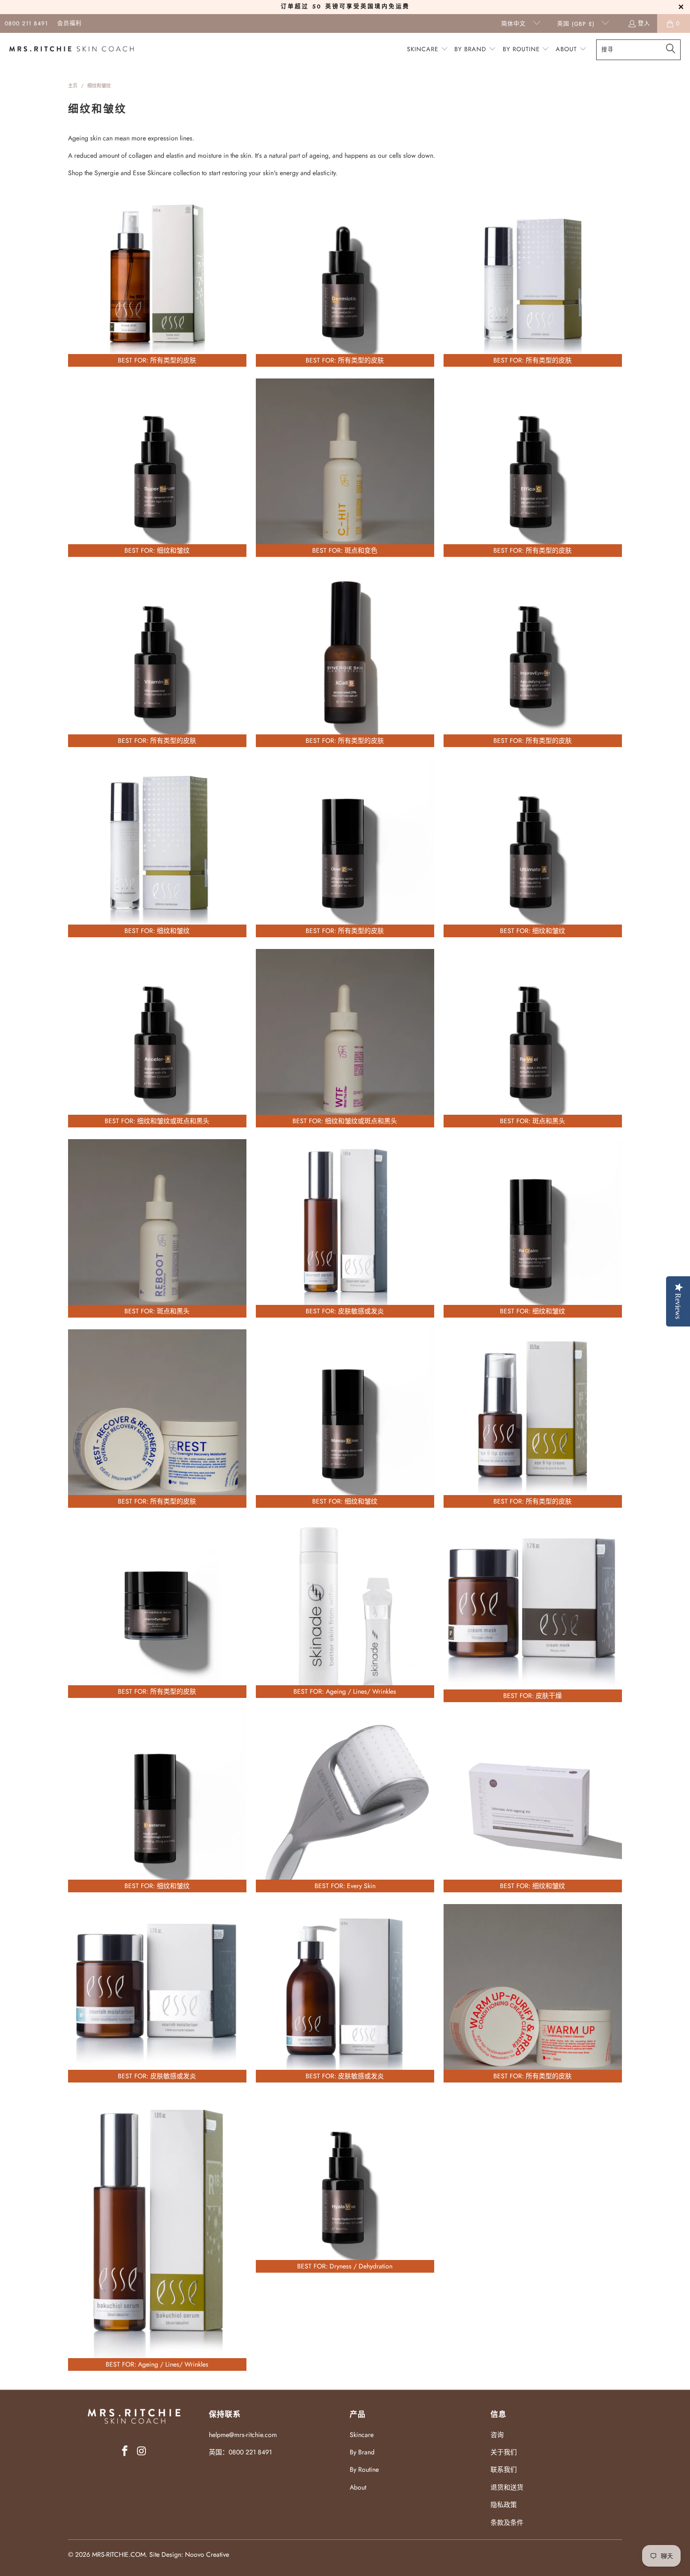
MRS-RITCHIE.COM (119, 2554)
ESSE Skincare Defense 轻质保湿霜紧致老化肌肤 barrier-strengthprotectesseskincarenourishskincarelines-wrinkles (157, 848)
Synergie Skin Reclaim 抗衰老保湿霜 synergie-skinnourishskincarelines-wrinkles (533, 1228)
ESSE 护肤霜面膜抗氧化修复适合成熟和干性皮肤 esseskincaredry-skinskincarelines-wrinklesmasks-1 (533, 1611)
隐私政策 (504, 2505)
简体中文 (515, 24)
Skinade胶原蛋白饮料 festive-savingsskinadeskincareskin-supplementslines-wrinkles (345, 1609)
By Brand (362, 2452)
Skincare (362, 2435)
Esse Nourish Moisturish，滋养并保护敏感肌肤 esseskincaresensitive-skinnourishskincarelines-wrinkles (157, 1993)
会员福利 (69, 23)
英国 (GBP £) (577, 24)
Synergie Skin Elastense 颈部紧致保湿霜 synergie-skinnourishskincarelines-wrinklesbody (157, 1803)
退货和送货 (507, 2487)
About (358, 2487)
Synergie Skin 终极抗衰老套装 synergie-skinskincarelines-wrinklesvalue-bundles (533, 1803)
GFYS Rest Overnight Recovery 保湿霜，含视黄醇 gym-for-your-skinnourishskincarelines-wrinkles (157, 1419)
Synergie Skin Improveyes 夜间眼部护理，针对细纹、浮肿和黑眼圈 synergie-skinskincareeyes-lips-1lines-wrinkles (157, 1609)
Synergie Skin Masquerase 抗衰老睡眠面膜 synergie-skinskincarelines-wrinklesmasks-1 (345, 1419)
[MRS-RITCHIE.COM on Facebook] (125, 2451)
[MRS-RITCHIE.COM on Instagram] (142, 2451)
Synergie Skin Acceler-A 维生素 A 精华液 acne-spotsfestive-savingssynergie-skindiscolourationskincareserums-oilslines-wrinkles (157, 1038)
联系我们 (504, 2469)
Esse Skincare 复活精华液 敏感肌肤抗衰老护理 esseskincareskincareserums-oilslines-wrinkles (345, 1228)
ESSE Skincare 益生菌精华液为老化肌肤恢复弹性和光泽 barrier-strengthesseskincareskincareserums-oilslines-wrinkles (533, 278)
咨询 (497, 2435)
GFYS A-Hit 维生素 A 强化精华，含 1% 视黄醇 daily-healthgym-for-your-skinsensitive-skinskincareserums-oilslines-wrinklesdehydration (345, 1038)
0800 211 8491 (26, 23)
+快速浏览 (157, 317)
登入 (644, 23)
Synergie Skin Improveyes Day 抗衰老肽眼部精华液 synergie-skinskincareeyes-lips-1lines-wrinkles (533, 658)
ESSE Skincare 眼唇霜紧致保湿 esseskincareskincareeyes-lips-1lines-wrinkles (533, 1419)
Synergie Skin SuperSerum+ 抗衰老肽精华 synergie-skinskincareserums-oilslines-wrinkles (157, 468)
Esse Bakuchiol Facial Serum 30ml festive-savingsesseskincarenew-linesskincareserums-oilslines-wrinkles (157, 2233)
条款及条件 (507, 2522)
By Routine (364, 2469)
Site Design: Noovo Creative (189, 2554)
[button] (428, 50)
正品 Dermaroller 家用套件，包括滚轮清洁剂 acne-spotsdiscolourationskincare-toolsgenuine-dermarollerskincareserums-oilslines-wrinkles (345, 1803)
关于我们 (504, 2452)
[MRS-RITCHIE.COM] (72, 50)
